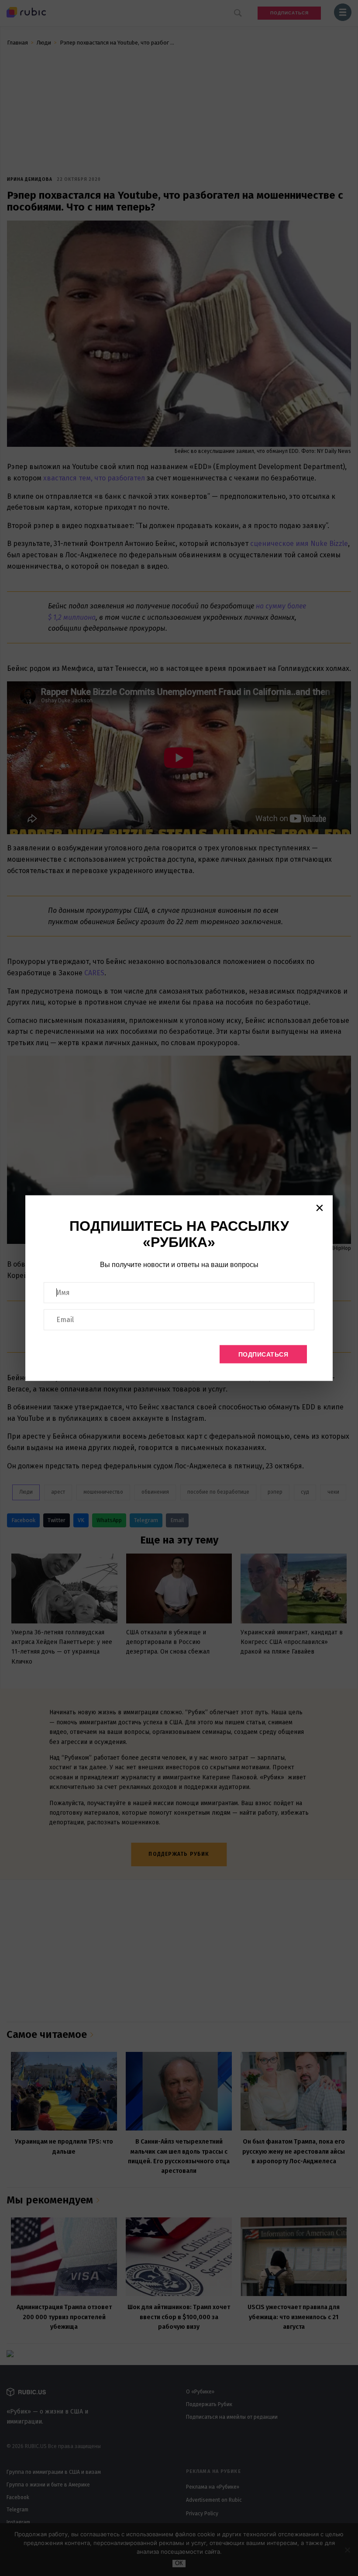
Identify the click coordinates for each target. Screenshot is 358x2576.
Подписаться (263, 1354)
